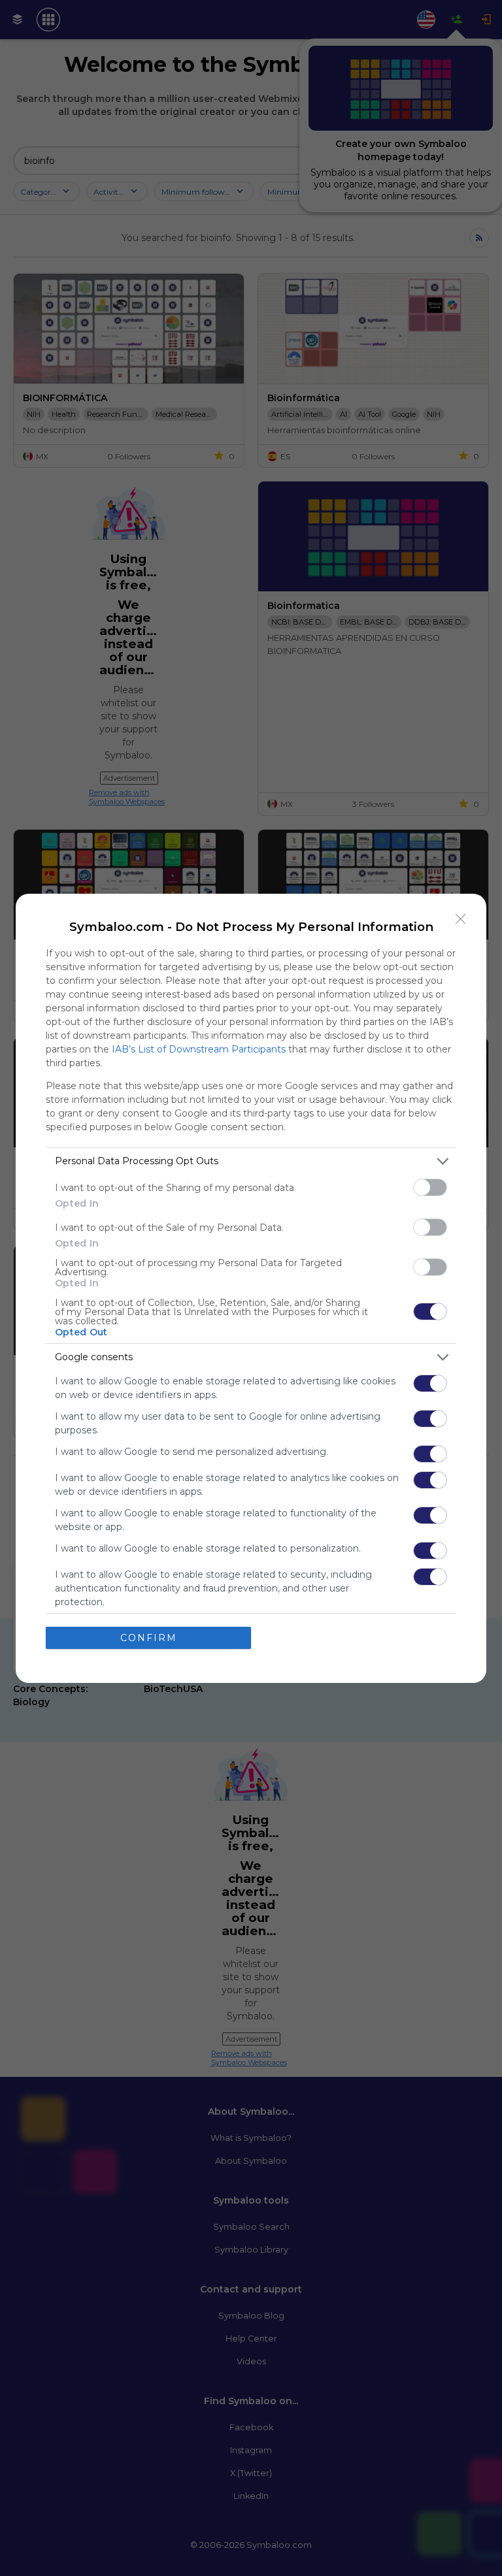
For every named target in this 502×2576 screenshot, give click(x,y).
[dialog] (251, 1288)
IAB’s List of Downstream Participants (199, 1049)
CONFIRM (149, 1638)
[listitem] (251, 1161)
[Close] (461, 919)
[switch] (430, 1187)
